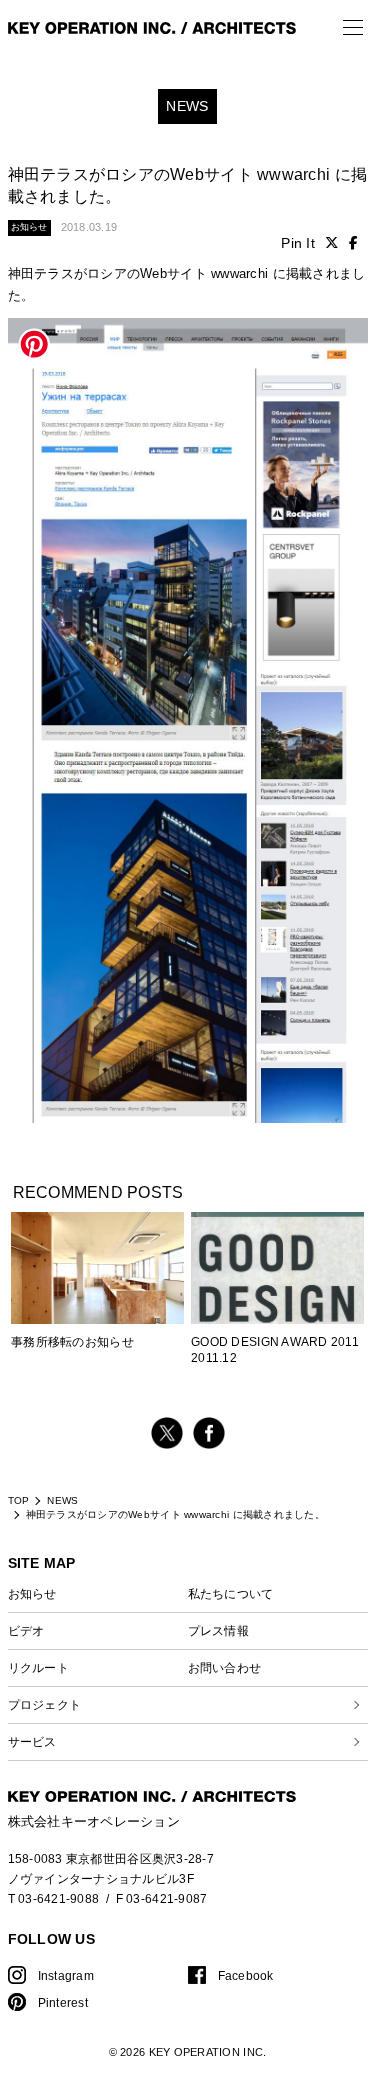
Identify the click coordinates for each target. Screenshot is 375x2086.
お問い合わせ (225, 1667)
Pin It (298, 243)
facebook (209, 1433)
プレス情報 (218, 1630)
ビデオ (26, 1630)
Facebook (246, 1975)
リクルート (38, 1667)
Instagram (66, 1975)
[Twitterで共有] (332, 243)
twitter (167, 1433)
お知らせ (32, 1593)
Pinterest (63, 2002)
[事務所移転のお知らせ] (97, 1277)
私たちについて (231, 1593)
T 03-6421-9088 (54, 1898)
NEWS (62, 1500)
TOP (19, 1500)
